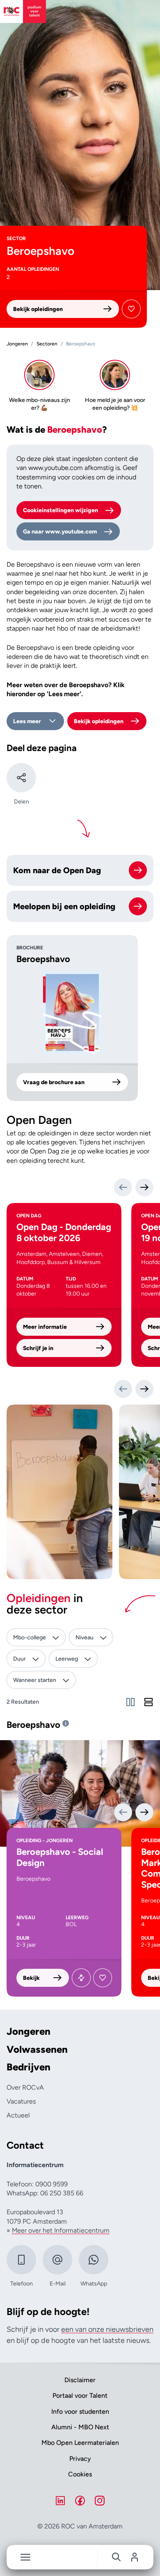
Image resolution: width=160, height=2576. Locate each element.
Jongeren (29, 2031)
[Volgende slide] (144, 1389)
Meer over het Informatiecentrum (61, 2230)
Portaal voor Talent (80, 2396)
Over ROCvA (25, 2087)
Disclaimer (80, 2380)
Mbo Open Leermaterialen (80, 2443)
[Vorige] (123, 1187)
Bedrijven (29, 2067)
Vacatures (21, 2101)
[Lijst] (149, 1702)
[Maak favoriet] (131, 309)
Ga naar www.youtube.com (60, 532)
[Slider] (130, 1702)
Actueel (18, 2115)
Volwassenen (37, 2049)
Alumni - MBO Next (80, 2427)
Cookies (80, 2474)
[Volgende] (144, 1187)
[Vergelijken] (81, 1978)
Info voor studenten (80, 2411)
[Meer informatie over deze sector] (66, 1723)
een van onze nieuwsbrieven (107, 2329)
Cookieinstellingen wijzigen (61, 510)
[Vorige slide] (123, 1389)
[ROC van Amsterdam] (23, 11)
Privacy (80, 2459)
